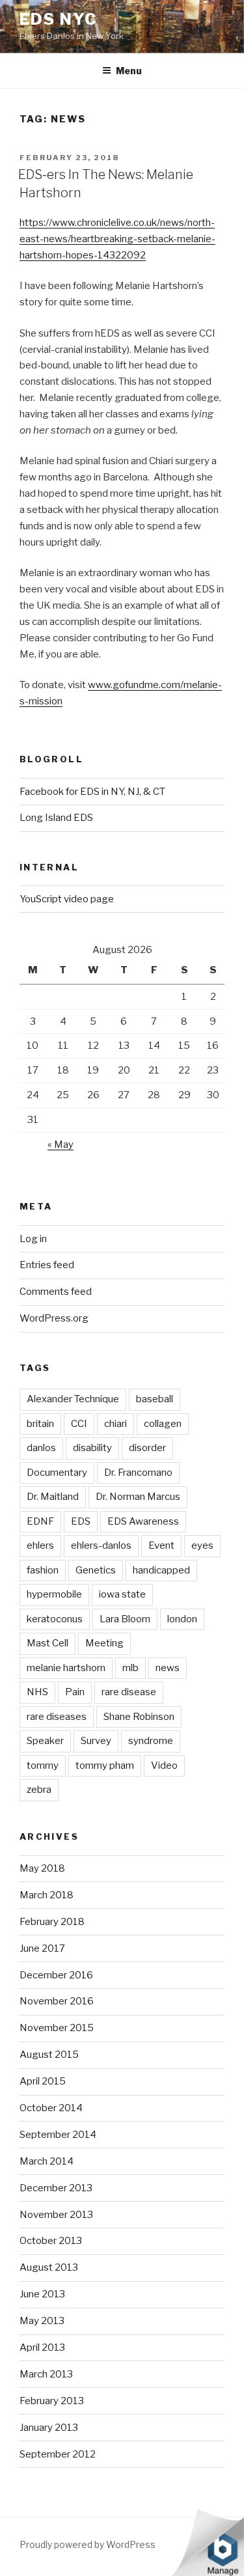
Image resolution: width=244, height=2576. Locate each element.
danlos (41, 1448)
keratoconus (55, 1619)
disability (92, 1448)
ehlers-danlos (101, 1545)
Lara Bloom (125, 1619)
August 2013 (49, 2267)
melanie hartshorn (66, 1668)
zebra (39, 1790)
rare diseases (57, 1717)
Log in (33, 1239)
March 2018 (47, 1895)
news (168, 1668)
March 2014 (47, 2161)
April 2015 (43, 2081)
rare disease (129, 1692)
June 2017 (42, 1948)
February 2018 (52, 1922)
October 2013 (51, 2241)
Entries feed (47, 1265)
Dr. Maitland (53, 1497)
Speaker (45, 1741)
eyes (202, 1545)
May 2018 (42, 1868)
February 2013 (52, 2401)
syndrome (151, 1741)
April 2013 (42, 2347)
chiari (115, 1424)
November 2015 (57, 2028)
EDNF (40, 1521)
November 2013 (56, 2215)
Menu (129, 71)
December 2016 (56, 1975)
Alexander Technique (73, 1399)
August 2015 (49, 2055)
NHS (37, 1692)
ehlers (40, 1545)
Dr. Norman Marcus (138, 1497)
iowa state (122, 1594)
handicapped (161, 1570)
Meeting (104, 1643)
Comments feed (56, 1292)
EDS (81, 1521)
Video (164, 1766)
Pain (75, 1692)
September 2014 (58, 2135)
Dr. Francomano (138, 1473)
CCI (79, 1424)
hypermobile (54, 1594)
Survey (96, 1741)
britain (40, 1424)
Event (161, 1545)
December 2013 (56, 2188)
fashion (43, 1570)
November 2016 (57, 2001)
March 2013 (46, 2374)
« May (61, 1144)
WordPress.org (54, 1318)
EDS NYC (58, 19)
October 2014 (51, 2108)
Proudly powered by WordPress (88, 2544)
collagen (163, 1424)
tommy (43, 1766)
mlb (130, 1668)
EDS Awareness (143, 1521)
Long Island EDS (56, 818)
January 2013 (49, 2428)
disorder (147, 1448)
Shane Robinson (139, 1717)
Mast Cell (47, 1643)
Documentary (57, 1473)
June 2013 (42, 2294)
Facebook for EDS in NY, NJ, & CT (92, 792)
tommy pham (105, 1766)
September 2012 (58, 2454)
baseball (155, 1399)
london (182, 1619)
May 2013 (42, 2321)
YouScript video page (67, 899)
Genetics (96, 1570)
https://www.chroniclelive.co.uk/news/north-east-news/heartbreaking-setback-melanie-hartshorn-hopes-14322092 (117, 239)
